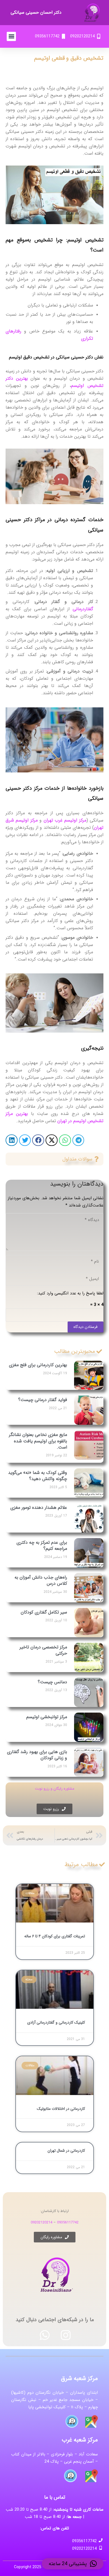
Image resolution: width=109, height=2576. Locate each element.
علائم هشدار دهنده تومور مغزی (39, 1508)
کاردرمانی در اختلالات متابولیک (61, 2109)
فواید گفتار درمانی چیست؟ (43, 1400)
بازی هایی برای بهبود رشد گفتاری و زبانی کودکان (37, 1755)
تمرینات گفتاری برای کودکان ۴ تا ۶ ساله (55, 1936)
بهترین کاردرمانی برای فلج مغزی (38, 1365)
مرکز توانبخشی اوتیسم (47, 1717)
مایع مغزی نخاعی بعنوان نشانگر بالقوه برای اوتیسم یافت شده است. (38, 1441)
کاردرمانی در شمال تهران (66, 2151)
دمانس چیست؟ (52, 1682)
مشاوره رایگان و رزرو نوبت (55, 1789)
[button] (11, 36)
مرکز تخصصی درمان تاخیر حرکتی (43, 1650)
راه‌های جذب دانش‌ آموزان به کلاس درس (41, 1580)
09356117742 (68, 2222)
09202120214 (42, 2222)
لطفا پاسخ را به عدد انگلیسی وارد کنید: (70, 1293)
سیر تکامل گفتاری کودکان (44, 1612)
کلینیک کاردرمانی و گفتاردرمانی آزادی (56, 2022)
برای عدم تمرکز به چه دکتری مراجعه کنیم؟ (42, 1546)
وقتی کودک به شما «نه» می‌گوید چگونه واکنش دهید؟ (38, 1476)
